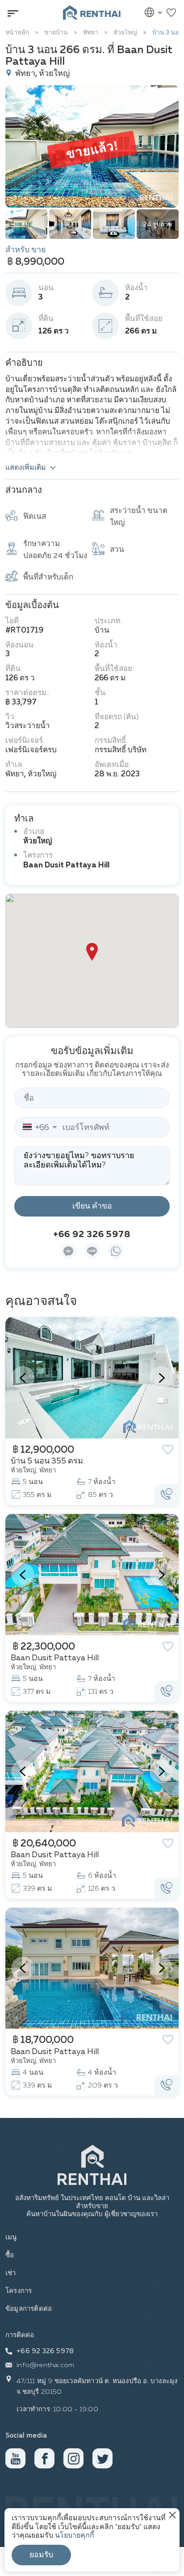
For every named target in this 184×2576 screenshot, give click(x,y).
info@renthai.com (45, 2365)
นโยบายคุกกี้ (75, 2536)
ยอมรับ (41, 2555)
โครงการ (19, 2291)
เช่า (11, 2273)
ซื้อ (10, 2255)
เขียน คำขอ (92, 1206)
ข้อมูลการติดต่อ (29, 2309)
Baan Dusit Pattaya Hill (66, 865)
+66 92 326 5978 (92, 1234)
